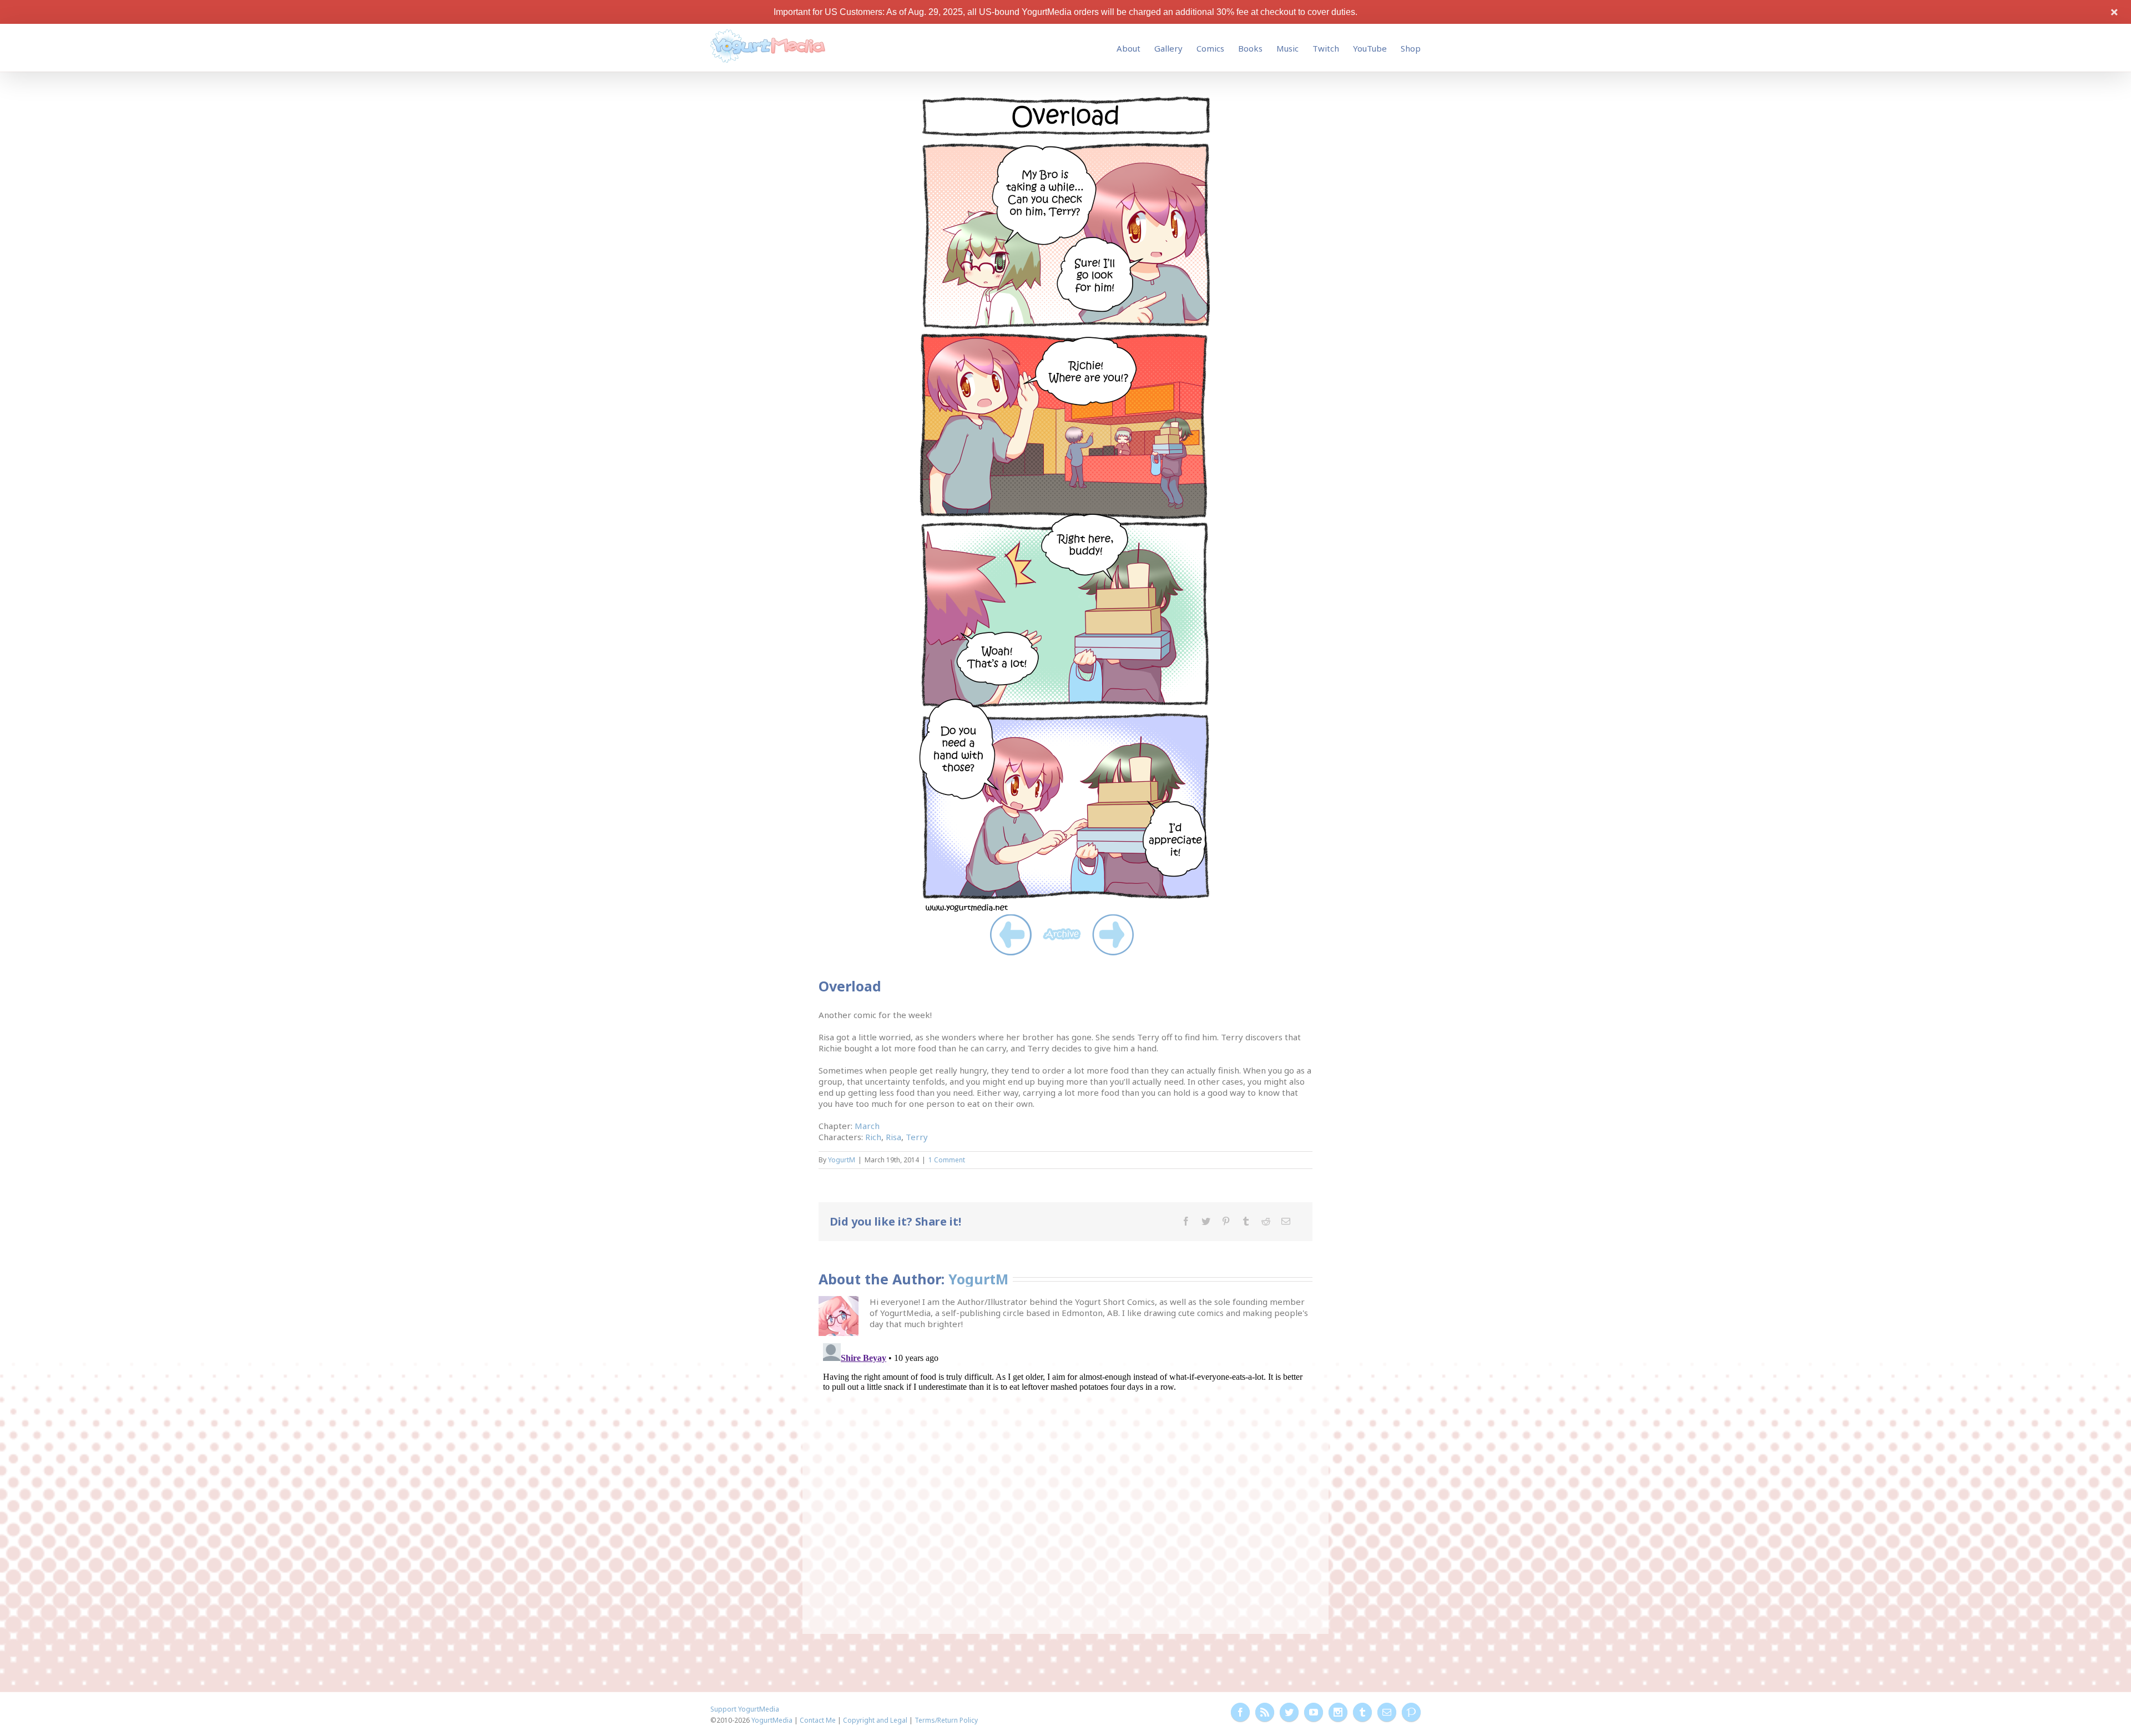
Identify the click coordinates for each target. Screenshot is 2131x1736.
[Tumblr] (1246, 1221)
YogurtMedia (772, 1720)
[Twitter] (1206, 1221)
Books (1250, 48)
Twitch (1326, 48)
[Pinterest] (1226, 1221)
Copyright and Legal (875, 1720)
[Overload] (1065, 99)
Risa (893, 1137)
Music (1287, 48)
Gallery (1168, 48)
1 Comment (947, 1160)
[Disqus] (1065, 1477)
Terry (917, 1137)
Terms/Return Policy (946, 1720)
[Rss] (1265, 1712)
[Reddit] (1266, 1221)
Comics (1210, 48)
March (867, 1126)
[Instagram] (1338, 1712)
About (1128, 48)
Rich (873, 1137)
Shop (1411, 48)
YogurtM (842, 1160)
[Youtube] (1314, 1712)
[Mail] (1286, 1221)
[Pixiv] (1411, 1712)
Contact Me (818, 1720)
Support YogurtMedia (745, 1709)
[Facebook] (1186, 1221)
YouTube (1370, 48)
